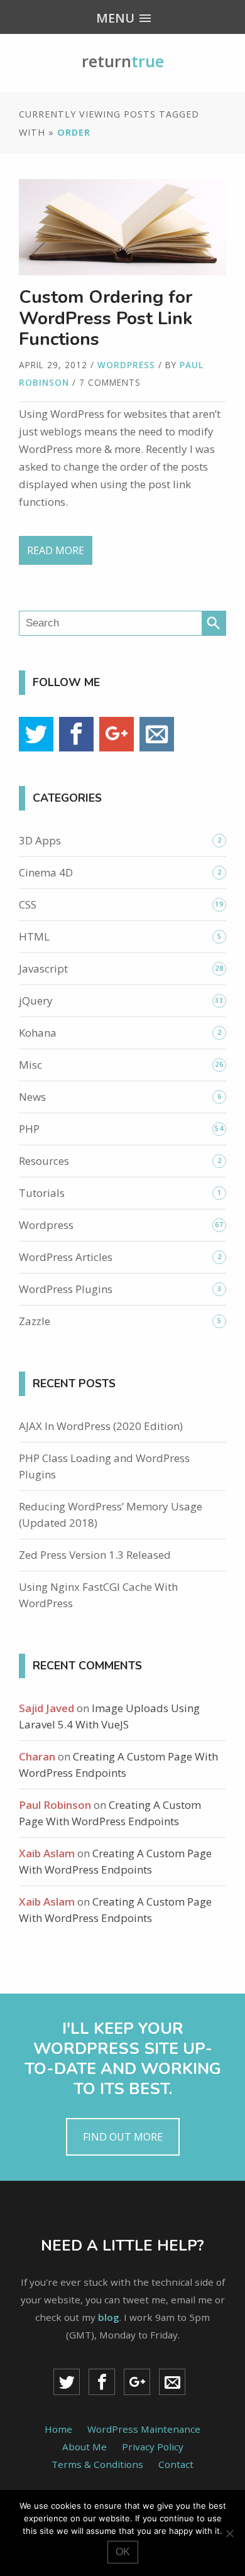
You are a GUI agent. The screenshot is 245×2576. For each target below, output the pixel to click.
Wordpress (126, 365)
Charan (37, 1756)
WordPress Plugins (66, 1289)
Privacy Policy (153, 2447)
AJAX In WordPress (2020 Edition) (101, 1426)
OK (123, 2552)
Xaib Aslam (47, 1853)
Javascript (43, 969)
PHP (29, 1129)
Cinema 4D (46, 872)
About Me (84, 2447)
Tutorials (42, 1193)
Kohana (38, 1033)
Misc (30, 1065)
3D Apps (40, 840)
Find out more (123, 2137)
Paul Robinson (55, 1805)
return (123, 61)
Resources (44, 1161)
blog (109, 2317)
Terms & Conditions (97, 2464)
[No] (229, 2533)
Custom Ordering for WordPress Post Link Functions (106, 318)
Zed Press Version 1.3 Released (95, 1555)
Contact (176, 2464)
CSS (28, 904)
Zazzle (35, 1321)
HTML (34, 936)
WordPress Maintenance (144, 2429)
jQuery (36, 1001)
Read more (56, 550)
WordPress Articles (66, 1257)
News (32, 1097)
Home (58, 2429)
